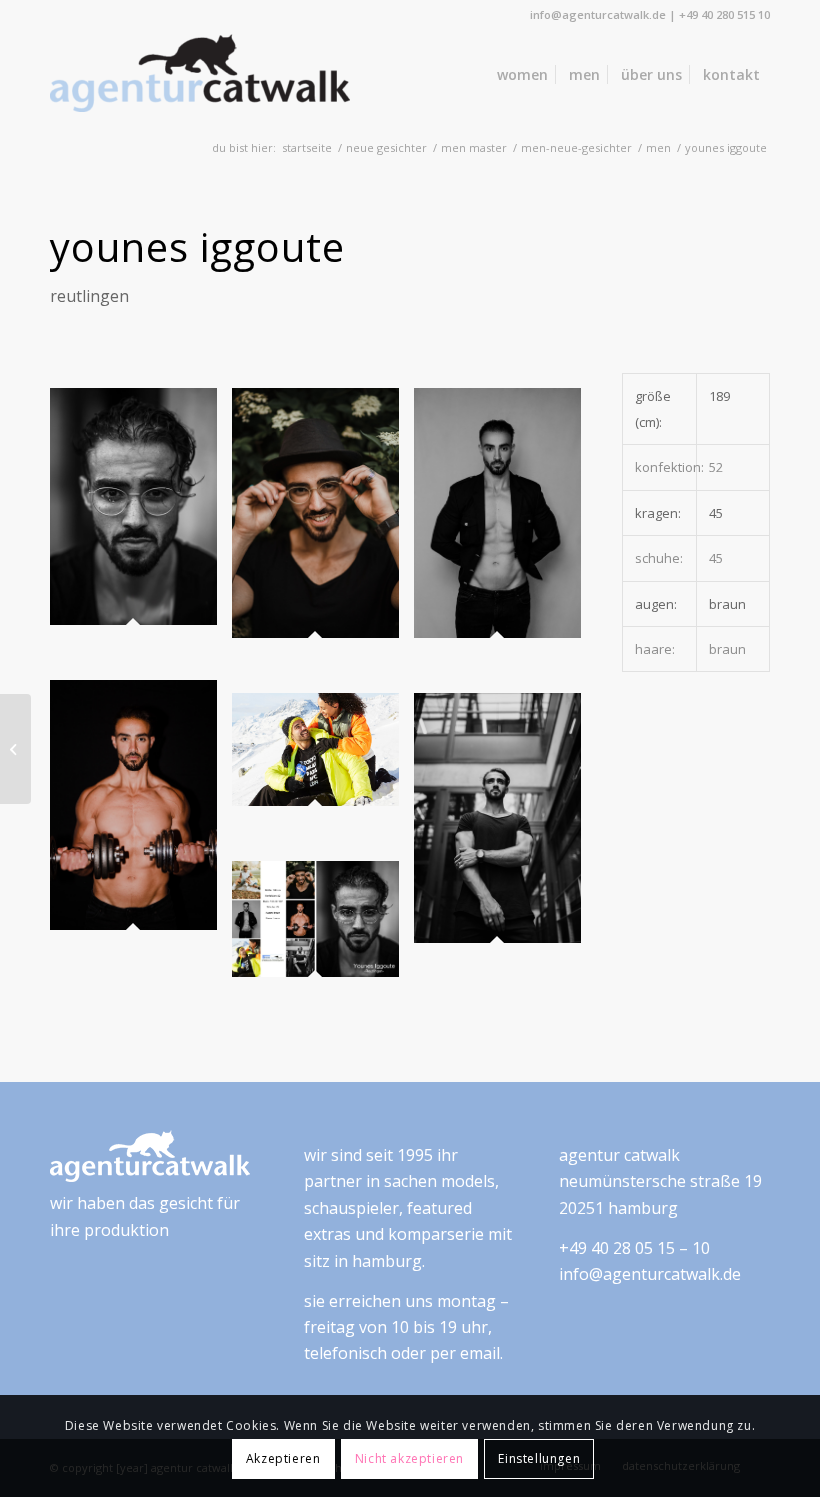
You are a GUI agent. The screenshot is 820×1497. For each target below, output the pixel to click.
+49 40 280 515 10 (724, 14)
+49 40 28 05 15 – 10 (634, 1248)
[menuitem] (522, 75)
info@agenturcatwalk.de (598, 14)
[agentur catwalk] (200, 75)
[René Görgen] (15, 749)
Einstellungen (539, 1458)
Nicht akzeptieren (409, 1458)
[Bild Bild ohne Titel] (141, 534)
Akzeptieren (283, 1458)
